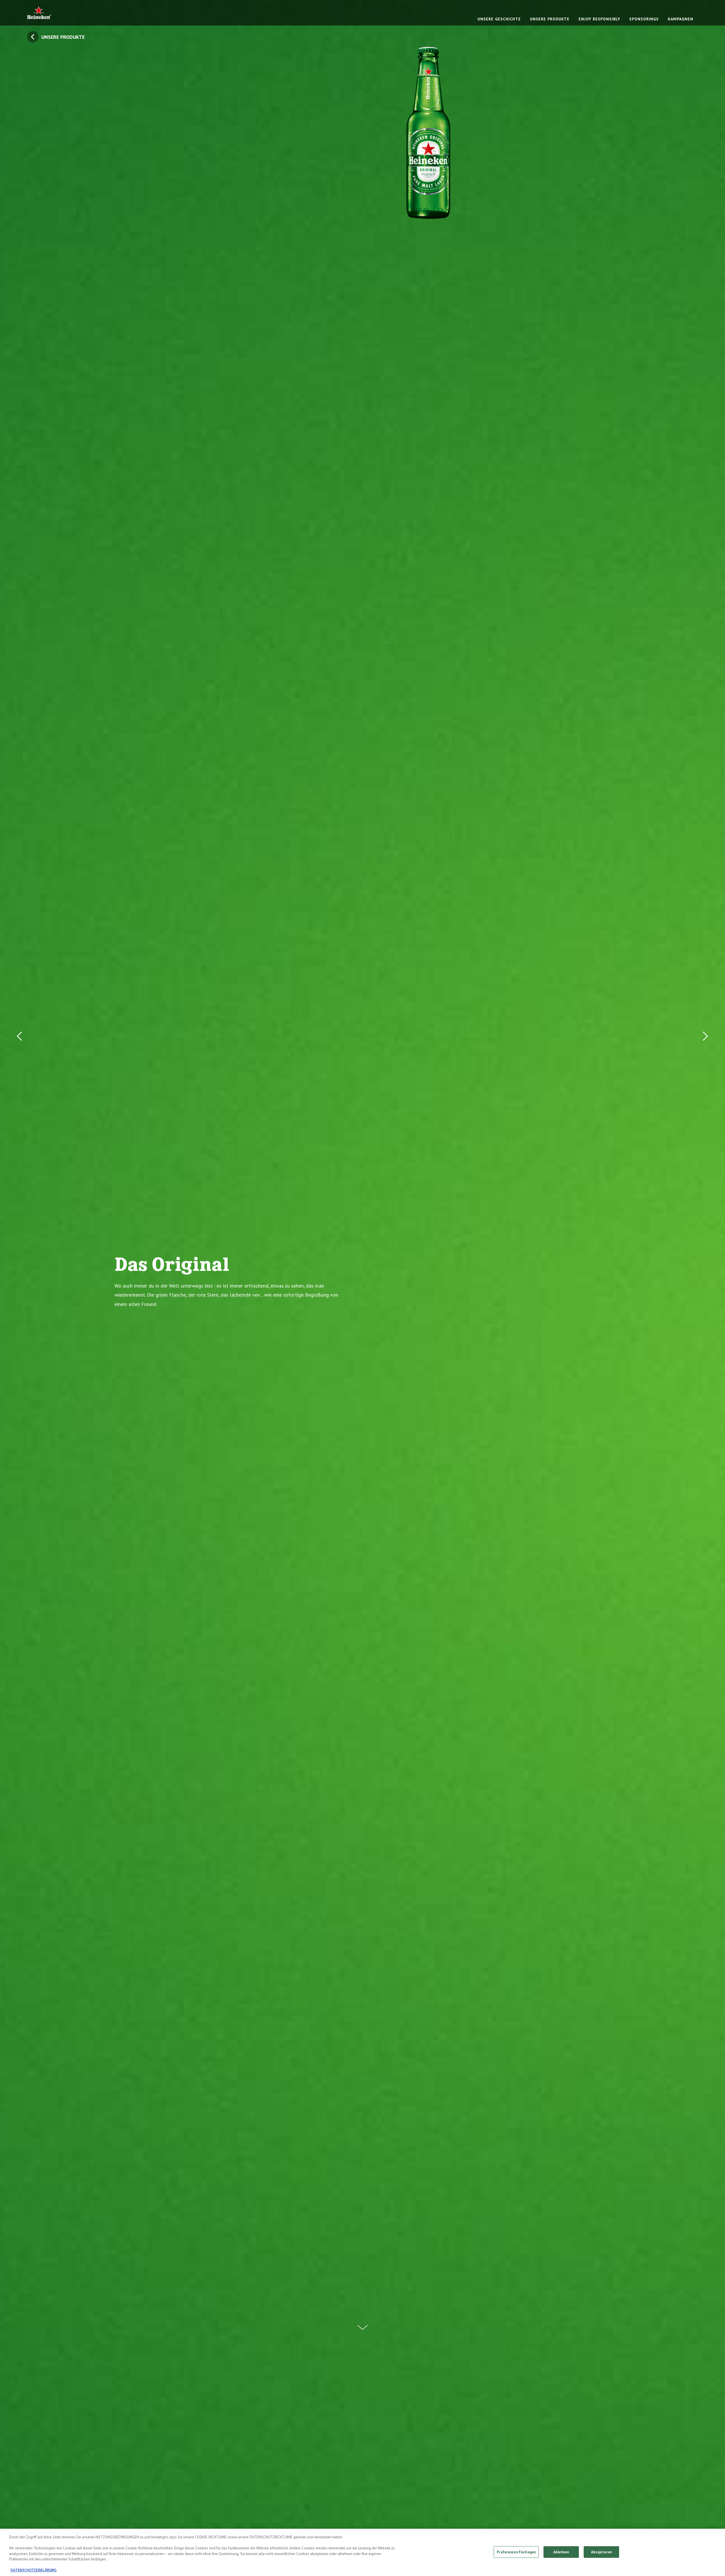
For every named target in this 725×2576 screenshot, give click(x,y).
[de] (39, 13)
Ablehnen (561, 2552)
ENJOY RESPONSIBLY (599, 19)
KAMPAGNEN (681, 19)
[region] (362, 2552)
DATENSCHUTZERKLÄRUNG (34, 2570)
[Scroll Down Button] (362, 2324)
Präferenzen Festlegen (516, 2552)
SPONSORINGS (644, 19)
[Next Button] (704, 1288)
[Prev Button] (21, 1288)
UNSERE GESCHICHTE (499, 19)
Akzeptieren (601, 2552)
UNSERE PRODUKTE (550, 19)
